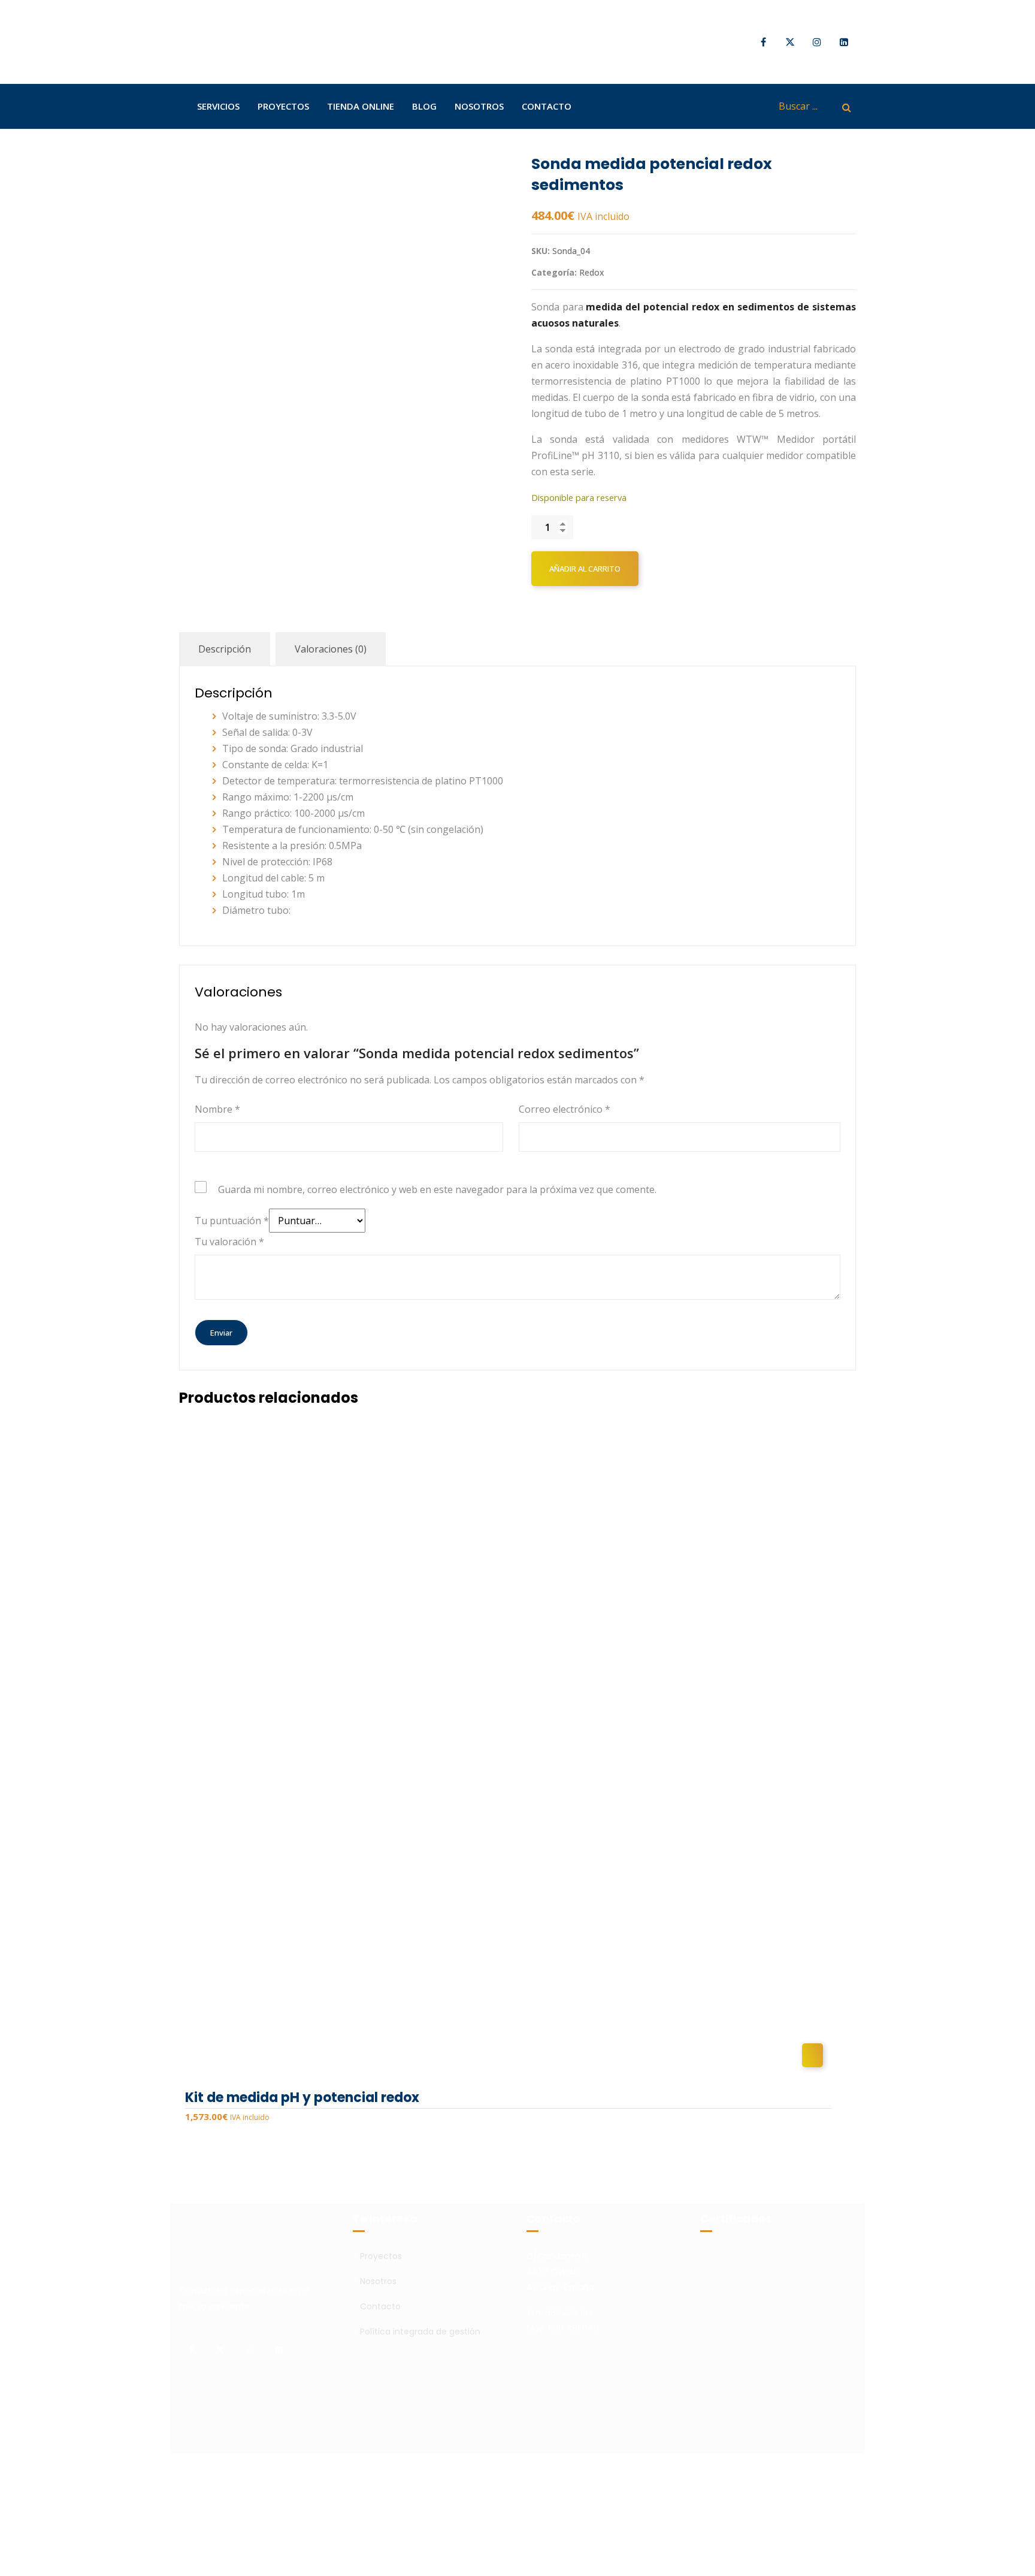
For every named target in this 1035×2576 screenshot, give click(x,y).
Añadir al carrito (585, 569)
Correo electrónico (565, 1109)
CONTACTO (547, 106)
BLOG (424, 106)
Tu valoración (229, 1242)
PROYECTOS (283, 106)
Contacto (380, 2306)
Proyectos (381, 2256)
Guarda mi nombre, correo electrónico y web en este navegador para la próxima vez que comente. (437, 1189)
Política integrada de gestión (420, 2332)
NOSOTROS (479, 106)
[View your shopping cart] (750, 106)
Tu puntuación (232, 1221)
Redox (592, 272)
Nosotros (378, 2281)
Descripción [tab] (225, 649)
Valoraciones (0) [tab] (331, 649)
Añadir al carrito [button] (812, 2055)
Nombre (217, 1109)
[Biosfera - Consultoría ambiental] (224, 42)
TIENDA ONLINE (361, 106)
